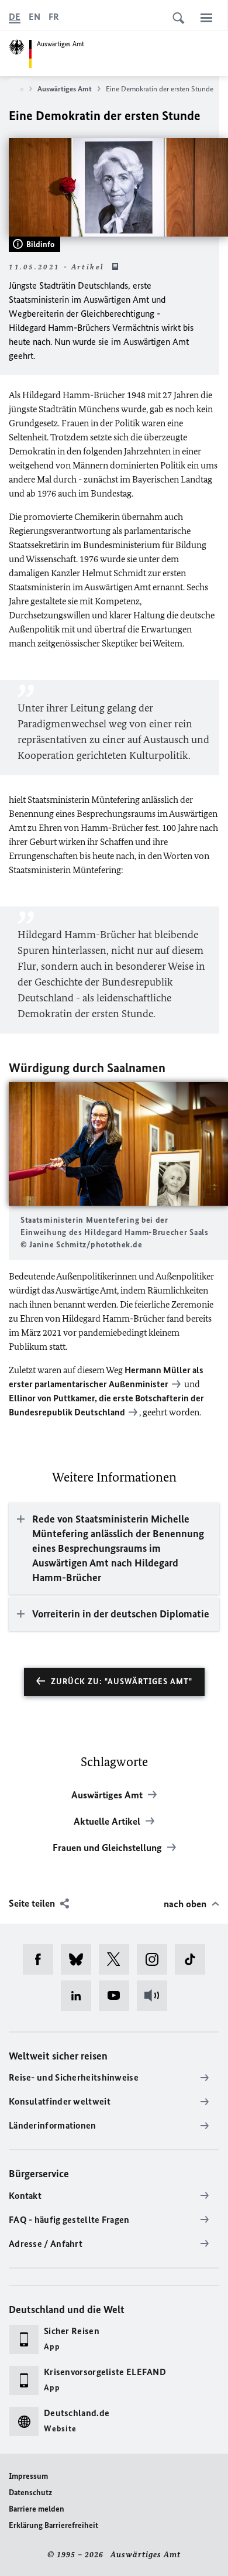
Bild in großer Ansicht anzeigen (119, 1144)
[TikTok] (194, 1959)
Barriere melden (37, 2509)
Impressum (28, 2476)
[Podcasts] (156, 1996)
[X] (118, 1959)
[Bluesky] (80, 1959)
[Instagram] (156, 1959)
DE (15, 17)
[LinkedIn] (80, 1996)
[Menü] (206, 18)
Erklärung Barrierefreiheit (53, 2525)
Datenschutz (30, 2493)
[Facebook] (42, 1959)
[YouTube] (118, 1996)
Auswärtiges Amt (65, 89)
